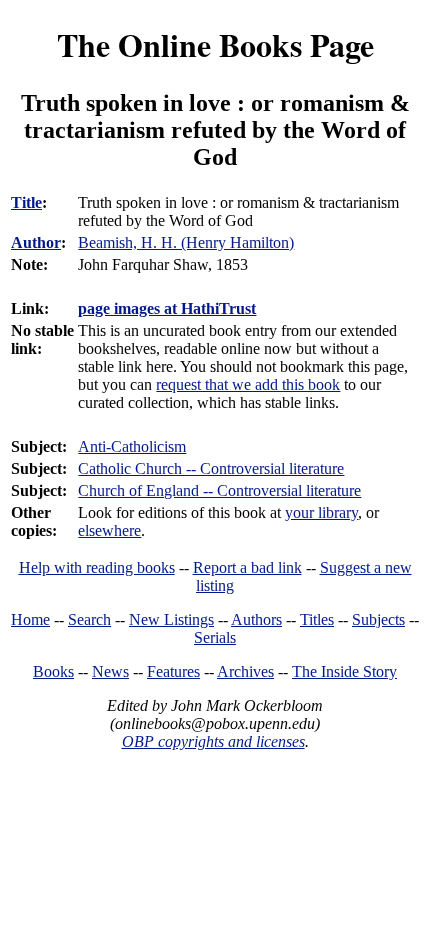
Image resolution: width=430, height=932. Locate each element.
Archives (245, 671)
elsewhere (109, 530)
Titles (317, 619)
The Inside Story (344, 671)
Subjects (378, 619)
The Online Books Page (215, 44)
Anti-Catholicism (132, 446)
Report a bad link (247, 567)
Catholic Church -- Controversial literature (211, 468)
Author (36, 242)
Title (26, 202)
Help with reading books (97, 567)
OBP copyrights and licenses (213, 741)
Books (53, 671)
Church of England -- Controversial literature (219, 490)
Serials (215, 637)
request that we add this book (248, 384)
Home (30, 619)
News (110, 671)
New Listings (171, 619)
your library (321, 512)
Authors (256, 619)
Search (89, 619)
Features (173, 671)
